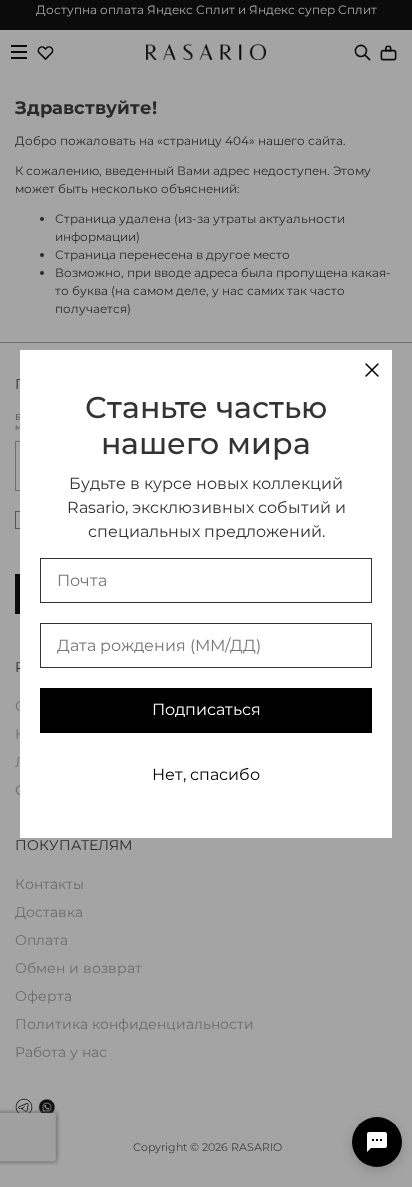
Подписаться (206, 709)
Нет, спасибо (206, 774)
